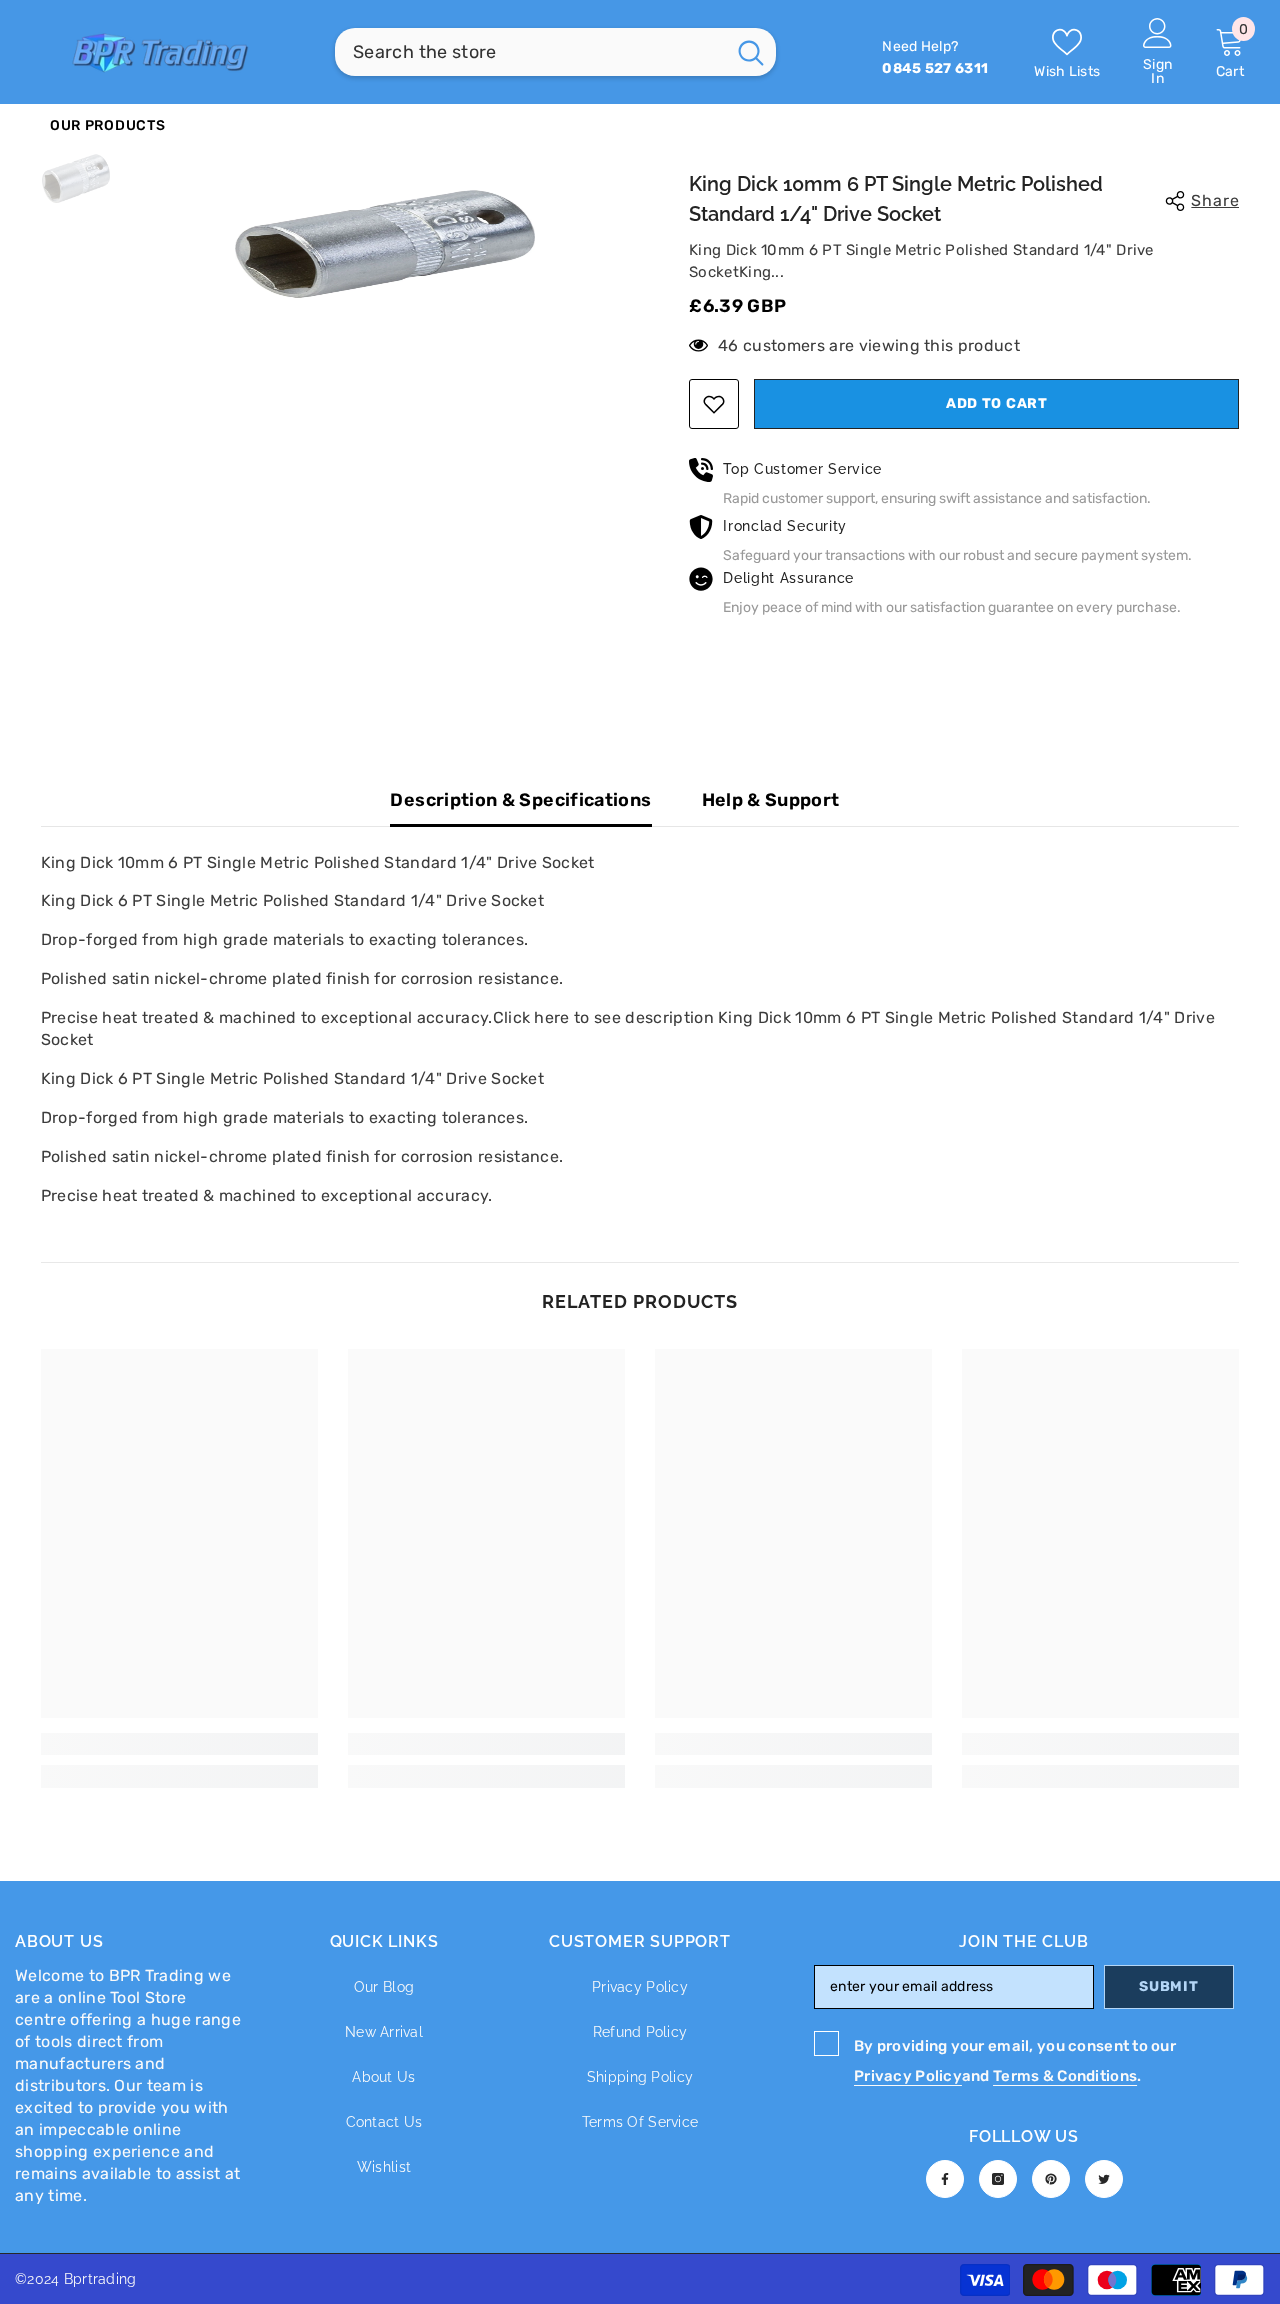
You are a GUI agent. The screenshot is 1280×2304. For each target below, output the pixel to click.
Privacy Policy (908, 2076)
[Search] (555, 52)
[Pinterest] (1051, 2179)
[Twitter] (1104, 2179)
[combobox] (530, 52)
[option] (385, 244)
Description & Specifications (520, 800)
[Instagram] (998, 2179)
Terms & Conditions (1065, 2076)
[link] (179, 1744)
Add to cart (997, 403)
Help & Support (771, 800)
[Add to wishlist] (714, 404)
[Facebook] (945, 2179)
